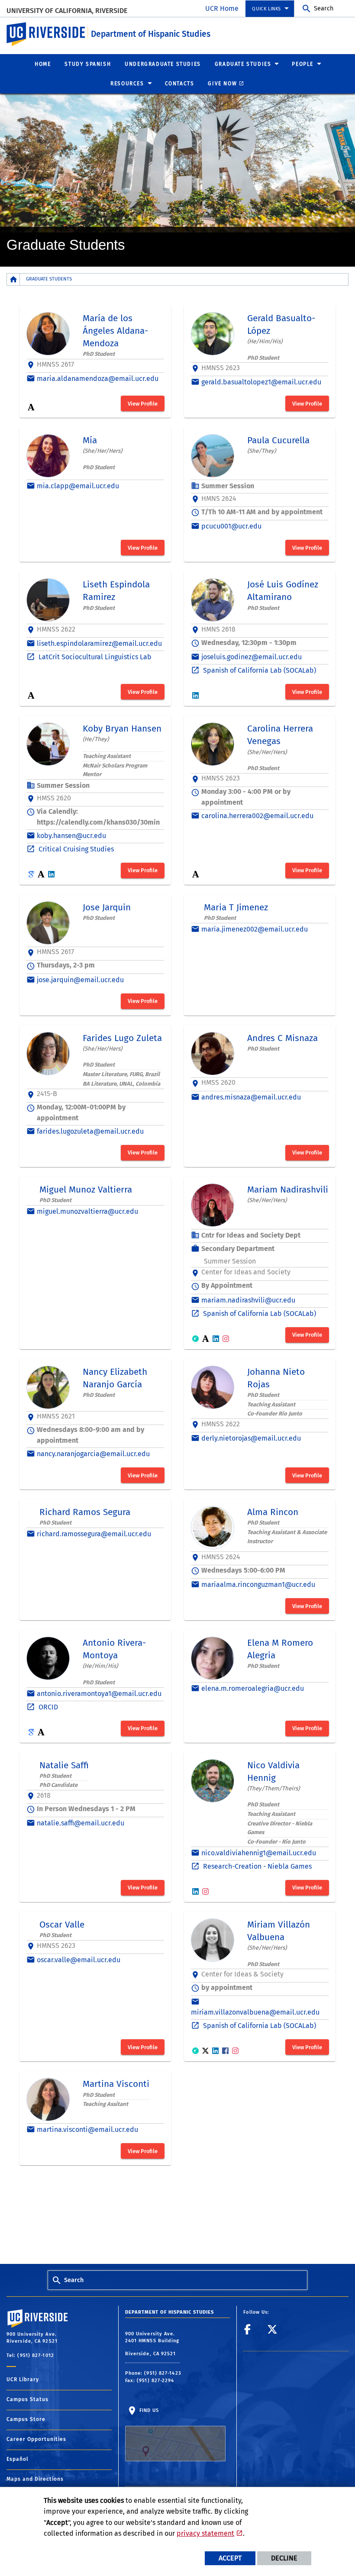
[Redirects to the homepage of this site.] (13, 279)
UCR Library (23, 2379)
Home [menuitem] (43, 64)
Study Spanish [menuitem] (88, 64)
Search (324, 8)
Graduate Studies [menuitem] (243, 64)
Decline (284, 2558)
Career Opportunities (36, 2439)
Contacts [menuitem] (180, 84)
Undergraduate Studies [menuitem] (163, 64)
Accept (230, 2558)
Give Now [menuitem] (222, 84)
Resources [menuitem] (127, 84)
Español (18, 2459)
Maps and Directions (35, 2479)
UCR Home (222, 8)
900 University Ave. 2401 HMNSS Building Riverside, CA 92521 (152, 2344)
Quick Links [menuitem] (266, 9)
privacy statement (205, 2533)
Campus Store (26, 2419)
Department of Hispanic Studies (151, 34)
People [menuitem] (303, 64)
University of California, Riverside (67, 11)
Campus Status (27, 2399)
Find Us (148, 2410)
